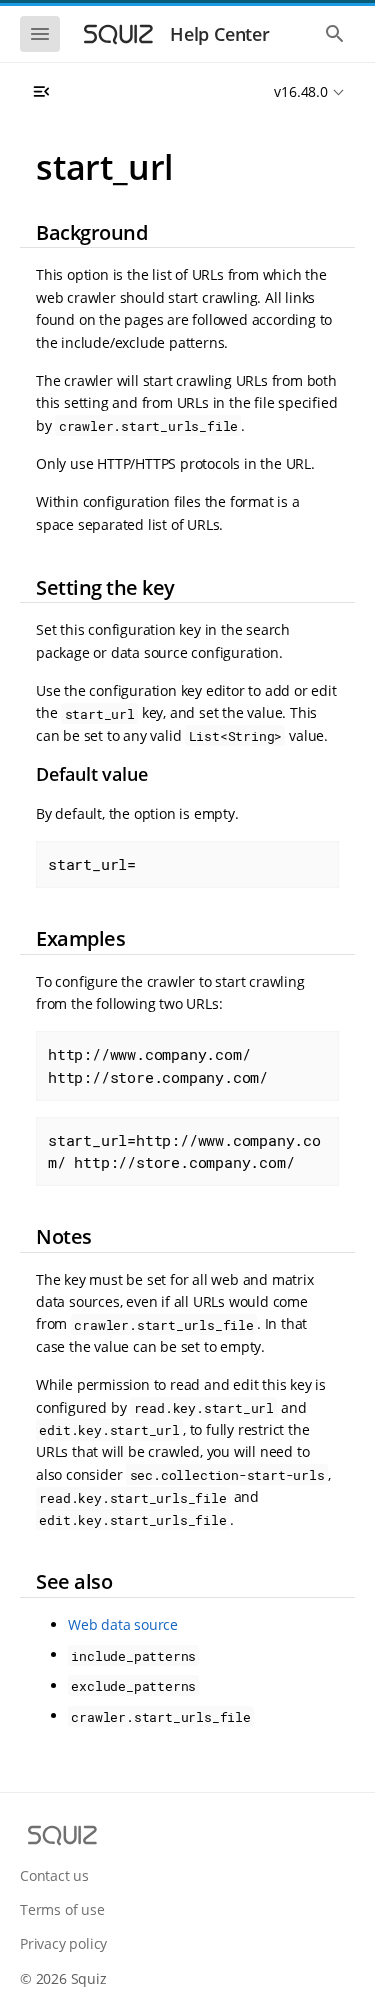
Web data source (123, 1624)
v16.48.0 (300, 91)
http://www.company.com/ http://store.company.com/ (158, 1065)
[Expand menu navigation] (41, 92)
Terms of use (62, 1909)
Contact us (54, 1875)
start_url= (92, 864)
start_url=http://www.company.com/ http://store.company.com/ (184, 1151)
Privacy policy (63, 1943)
